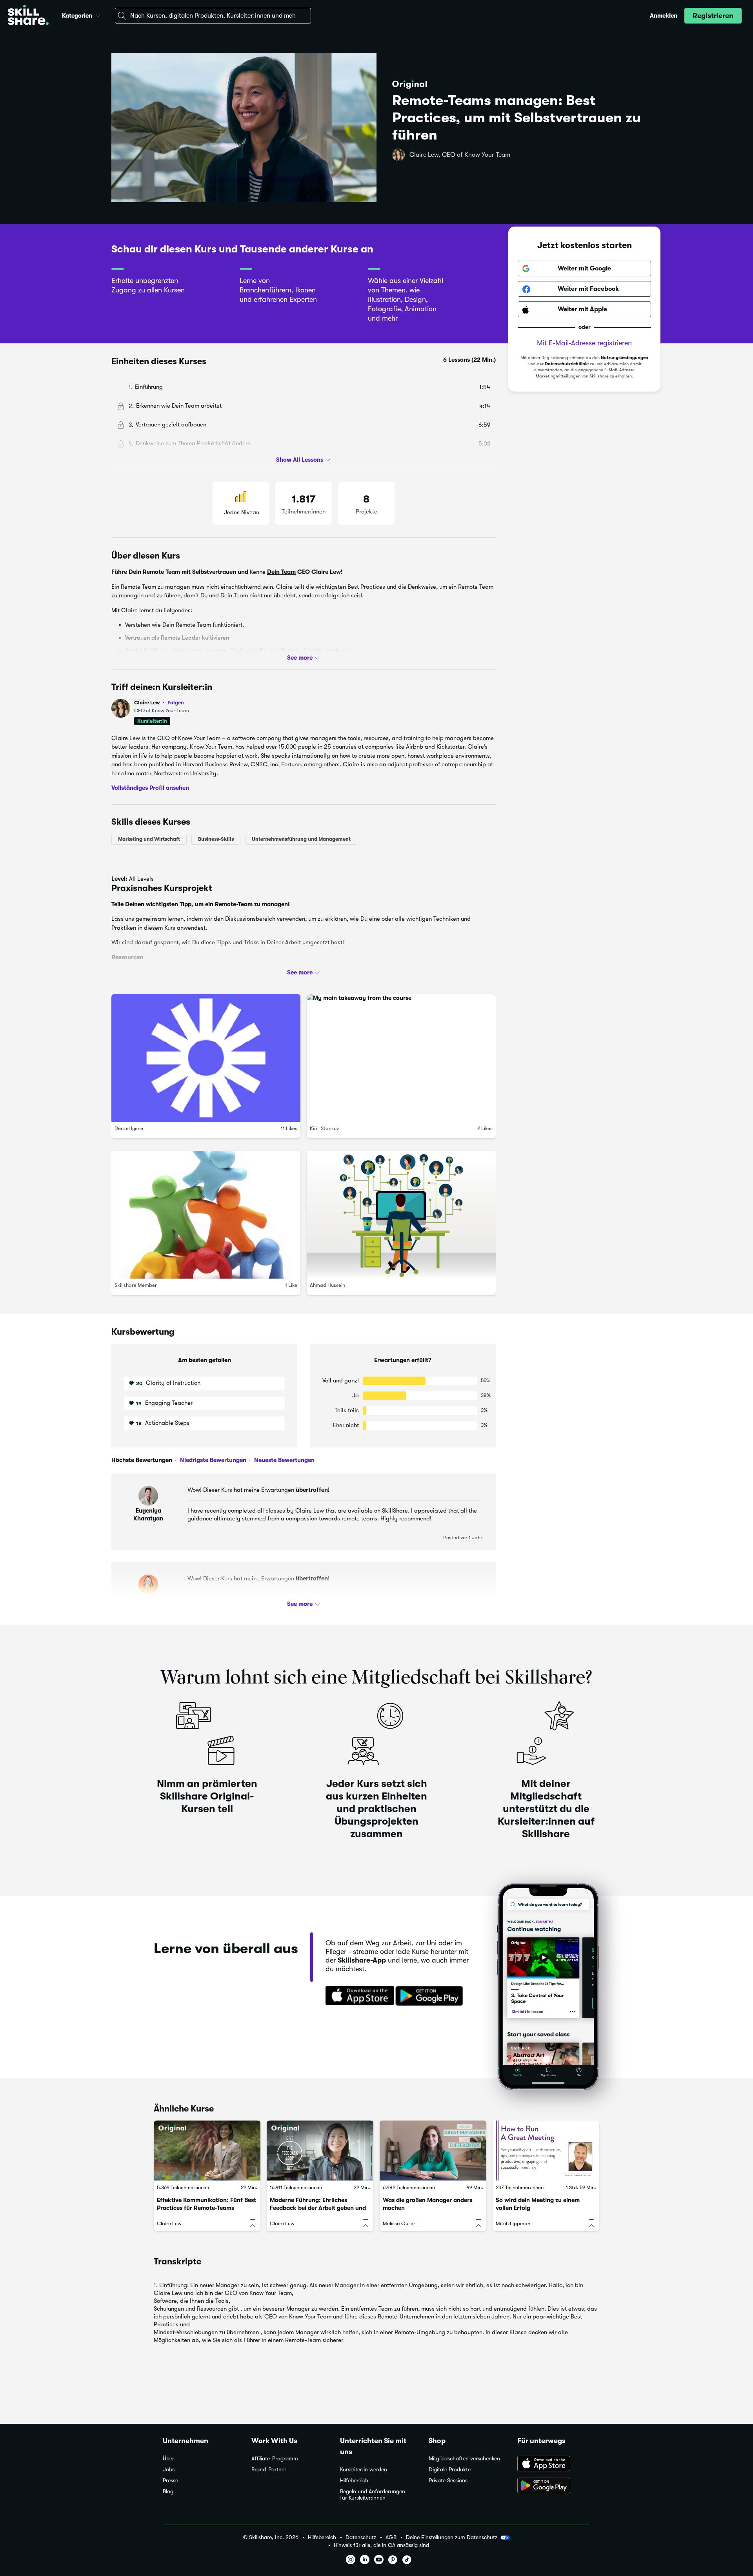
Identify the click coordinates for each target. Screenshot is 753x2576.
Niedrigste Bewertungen (212, 1460)
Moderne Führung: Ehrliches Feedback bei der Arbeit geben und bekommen (318, 2208)
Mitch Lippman (513, 2223)
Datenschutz (361, 2537)
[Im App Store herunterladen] (357, 1996)
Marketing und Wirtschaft (149, 839)
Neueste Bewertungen (284, 1460)
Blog (168, 2492)
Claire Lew (159, 703)
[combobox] (213, 16)
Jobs (169, 2470)
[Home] (28, 16)
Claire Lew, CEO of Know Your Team (460, 155)
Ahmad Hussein (327, 1285)
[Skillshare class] (207, 2151)
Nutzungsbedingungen (625, 358)
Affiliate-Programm (275, 2459)
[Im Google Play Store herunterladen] (431, 1996)
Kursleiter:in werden (364, 2470)
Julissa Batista (148, 1599)
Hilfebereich (354, 2481)
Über (168, 2459)
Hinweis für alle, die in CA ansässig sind (381, 2545)
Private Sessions (448, 2481)
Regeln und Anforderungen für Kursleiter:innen (373, 2495)
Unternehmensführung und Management (301, 839)
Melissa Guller (399, 2223)
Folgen (176, 702)
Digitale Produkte (450, 2470)
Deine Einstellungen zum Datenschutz (452, 2537)
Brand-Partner (269, 2470)
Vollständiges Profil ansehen (150, 788)
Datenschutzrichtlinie (567, 364)
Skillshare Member (136, 1285)
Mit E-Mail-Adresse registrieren (584, 343)
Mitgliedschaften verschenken (464, 2459)
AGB (391, 2537)
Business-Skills (216, 839)
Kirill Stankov (324, 1128)
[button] (98, 15)
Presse (170, 2481)
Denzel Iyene (129, 1128)
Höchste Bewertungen (142, 1460)
